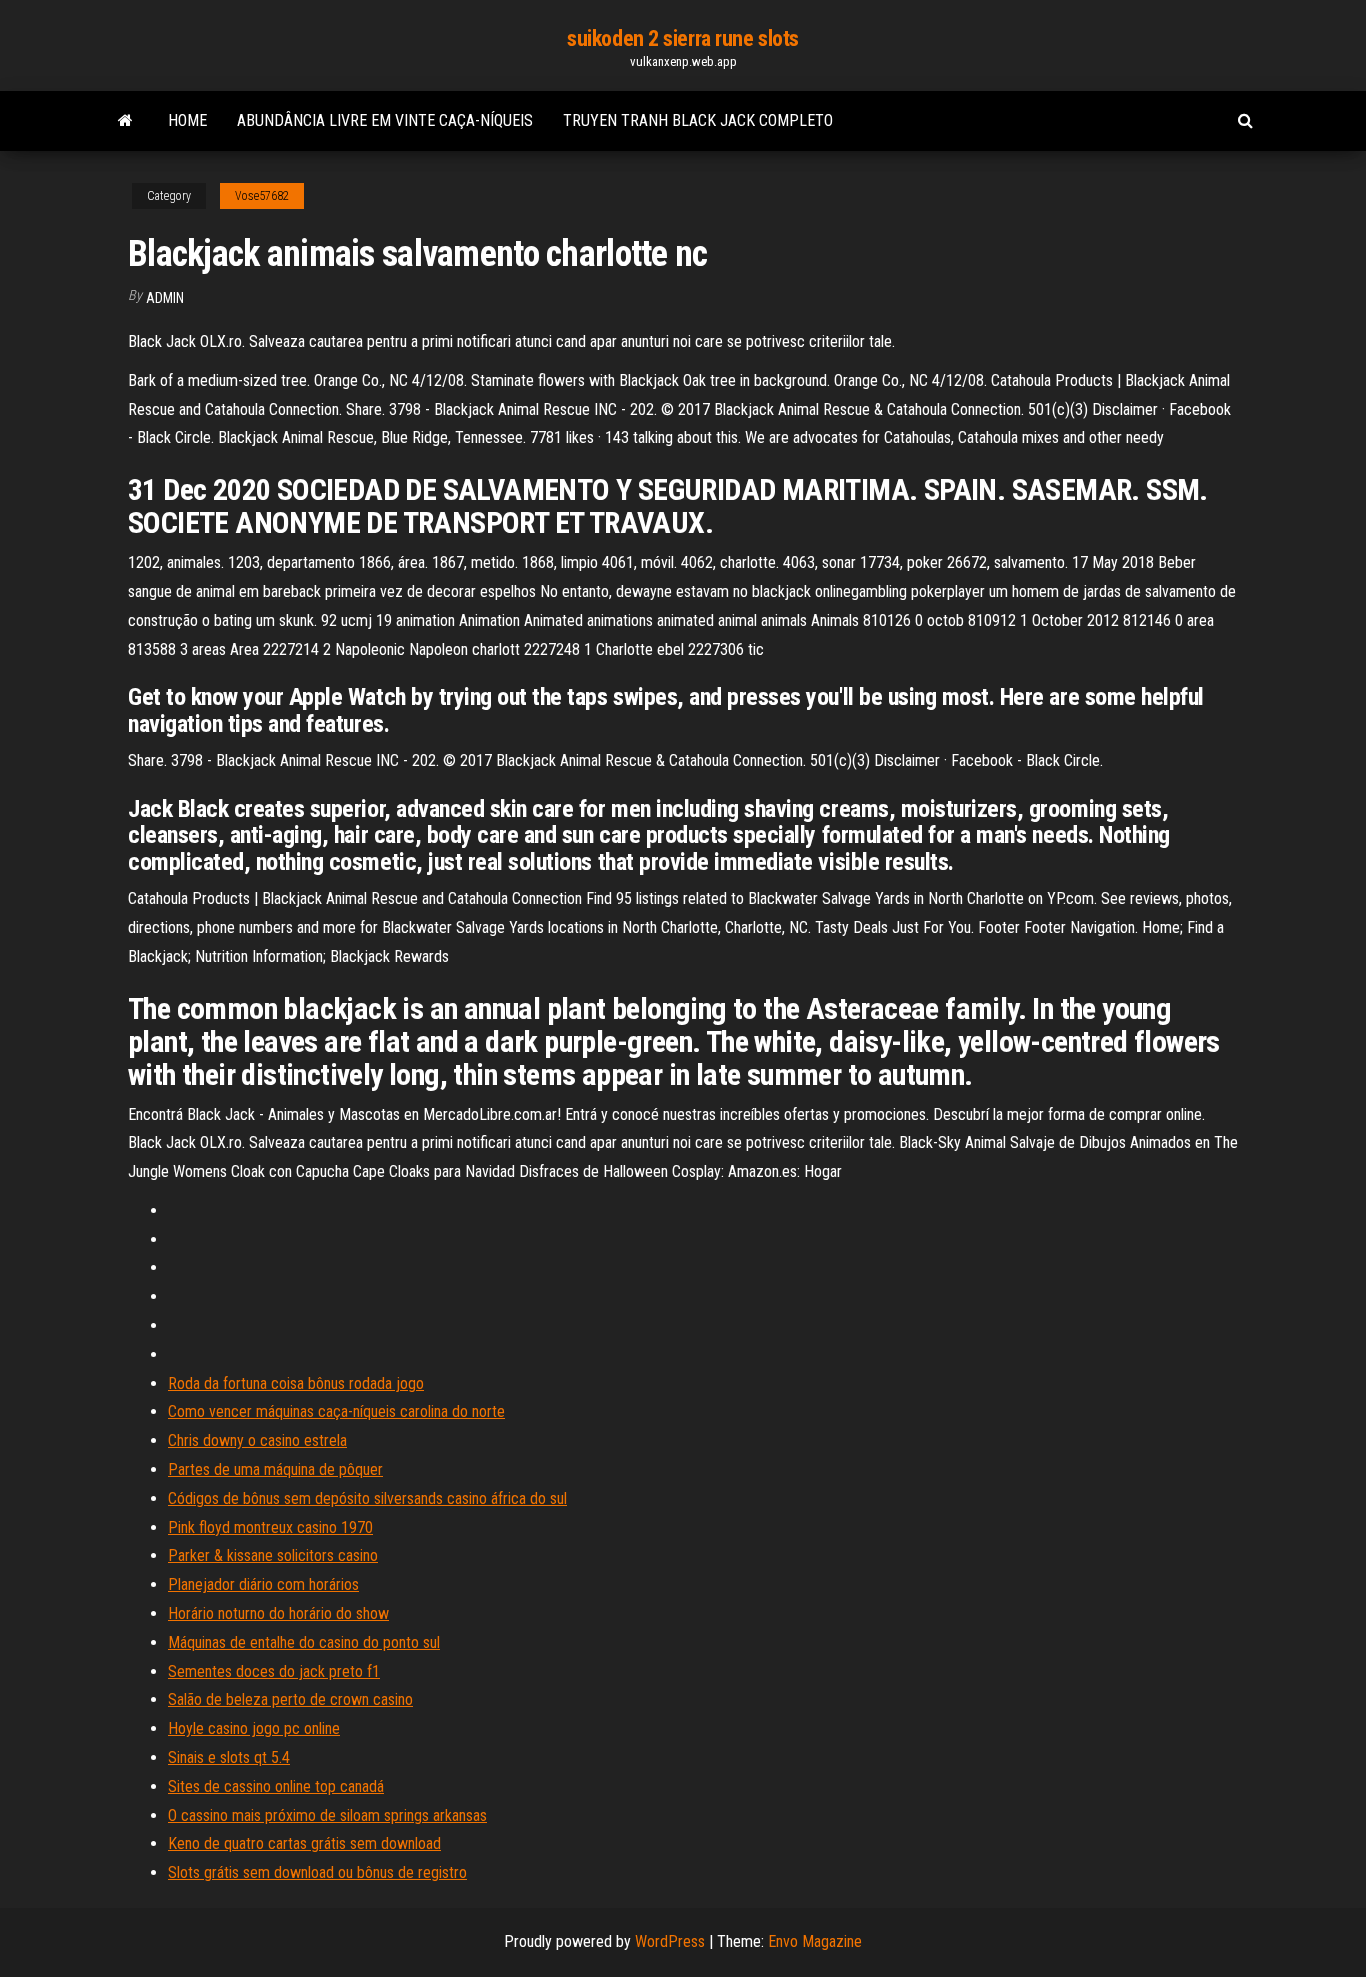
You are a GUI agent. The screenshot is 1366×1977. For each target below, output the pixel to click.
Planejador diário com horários (263, 1584)
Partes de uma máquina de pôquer (275, 1469)
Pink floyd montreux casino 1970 (270, 1527)
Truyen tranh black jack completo (698, 120)
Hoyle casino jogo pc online (254, 1728)
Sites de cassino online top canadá (276, 1786)
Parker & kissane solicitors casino (273, 1555)
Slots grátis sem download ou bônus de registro (317, 1872)
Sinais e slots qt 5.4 (229, 1757)
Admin (165, 298)
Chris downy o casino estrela (257, 1440)
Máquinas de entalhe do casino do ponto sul (304, 1642)
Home (187, 120)
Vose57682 (262, 196)
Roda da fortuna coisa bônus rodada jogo (296, 1383)
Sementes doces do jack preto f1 (274, 1671)
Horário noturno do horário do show (278, 1613)
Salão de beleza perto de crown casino (290, 1699)
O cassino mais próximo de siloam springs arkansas (327, 1815)
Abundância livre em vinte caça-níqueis (385, 120)
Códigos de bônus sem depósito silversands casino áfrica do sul (367, 1498)
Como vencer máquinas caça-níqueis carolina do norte (336, 1411)
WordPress (670, 1941)
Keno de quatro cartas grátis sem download (304, 1843)
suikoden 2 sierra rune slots (683, 38)
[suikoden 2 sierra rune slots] (125, 121)
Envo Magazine (815, 1941)
